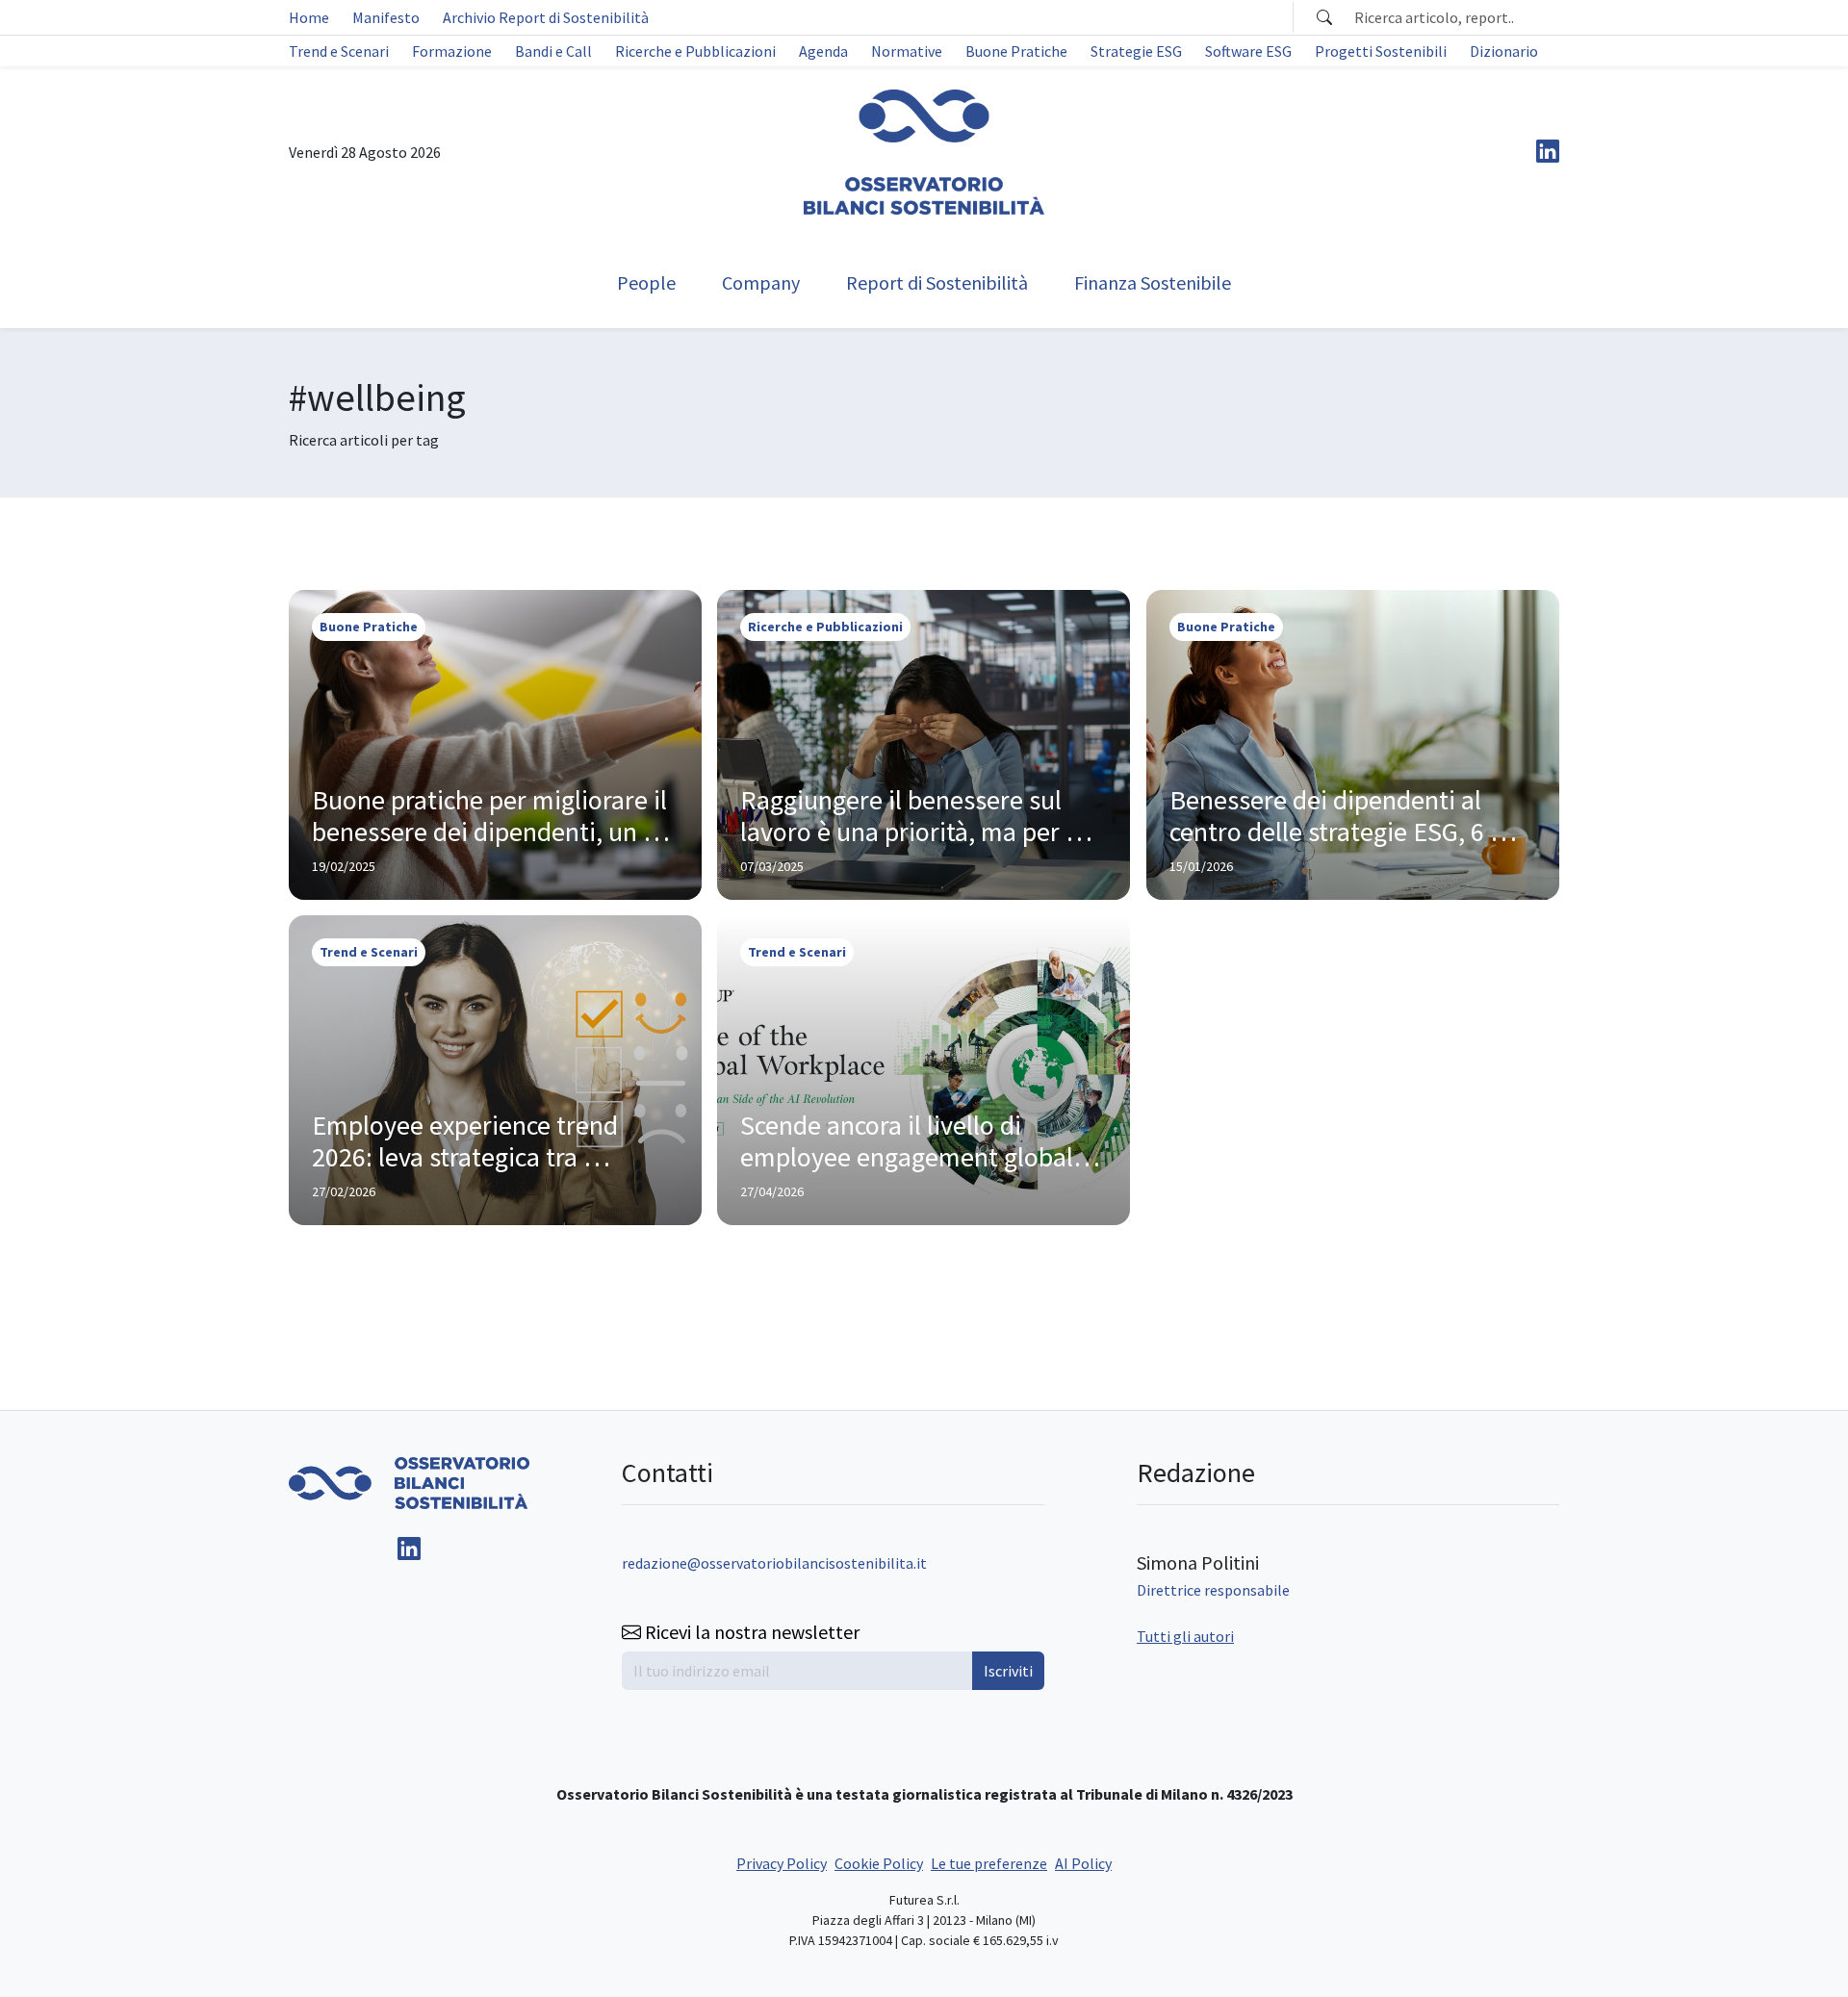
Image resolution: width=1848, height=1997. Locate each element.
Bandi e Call (553, 51)
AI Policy (1083, 1863)
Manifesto (386, 17)
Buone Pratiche (1016, 51)
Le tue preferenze (989, 1863)
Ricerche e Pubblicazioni (695, 51)
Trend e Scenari (339, 51)
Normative (907, 51)
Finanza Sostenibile (1153, 282)
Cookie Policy (879, 1863)
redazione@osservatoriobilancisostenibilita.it (774, 1563)
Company (761, 282)
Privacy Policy (782, 1863)
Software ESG (1248, 51)
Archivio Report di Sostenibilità (546, 17)
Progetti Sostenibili (1381, 51)
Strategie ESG (1136, 51)
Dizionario (1504, 51)
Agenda (823, 51)
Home (309, 17)
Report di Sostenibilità (937, 282)
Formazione (452, 51)
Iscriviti (1008, 1671)
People (646, 282)
